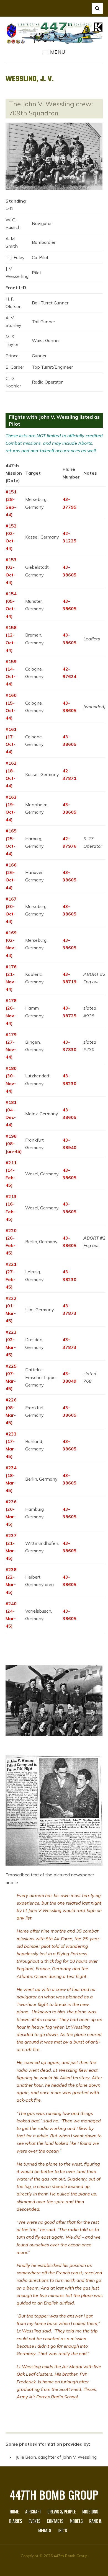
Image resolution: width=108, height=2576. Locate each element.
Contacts (55, 2522)
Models (76, 2522)
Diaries (16, 2522)
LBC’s (62, 2531)
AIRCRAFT (33, 2512)
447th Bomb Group (54, 2495)
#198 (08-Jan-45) (14, 1144)
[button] (54, 52)
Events (34, 2522)
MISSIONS (90, 2512)
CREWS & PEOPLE (62, 2512)
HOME (14, 2512)
